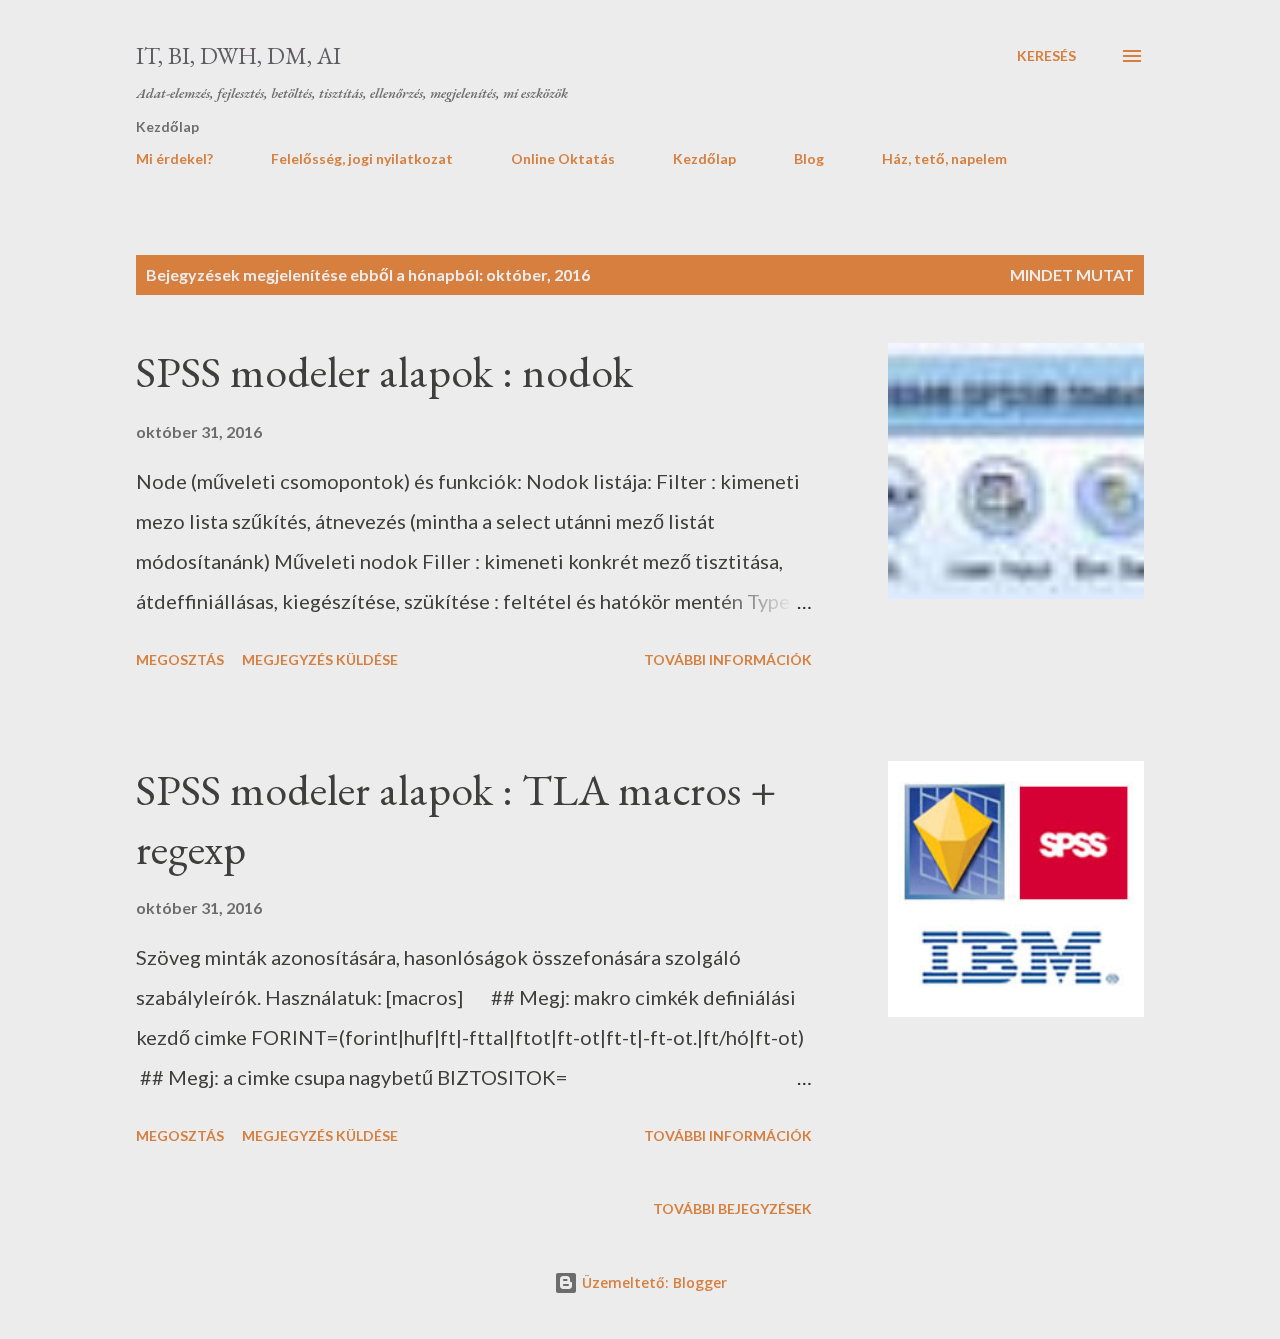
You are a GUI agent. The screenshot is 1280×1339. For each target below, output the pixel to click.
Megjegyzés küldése (320, 659)
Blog (809, 158)
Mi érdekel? (174, 158)
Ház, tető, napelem (944, 158)
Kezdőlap (704, 158)
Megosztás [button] (180, 659)
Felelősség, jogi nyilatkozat (362, 158)
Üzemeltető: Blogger (652, 1282)
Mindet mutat (1072, 274)
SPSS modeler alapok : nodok (384, 371)
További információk (728, 659)
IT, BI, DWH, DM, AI (238, 55)
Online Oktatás (563, 158)
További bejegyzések (732, 1208)
